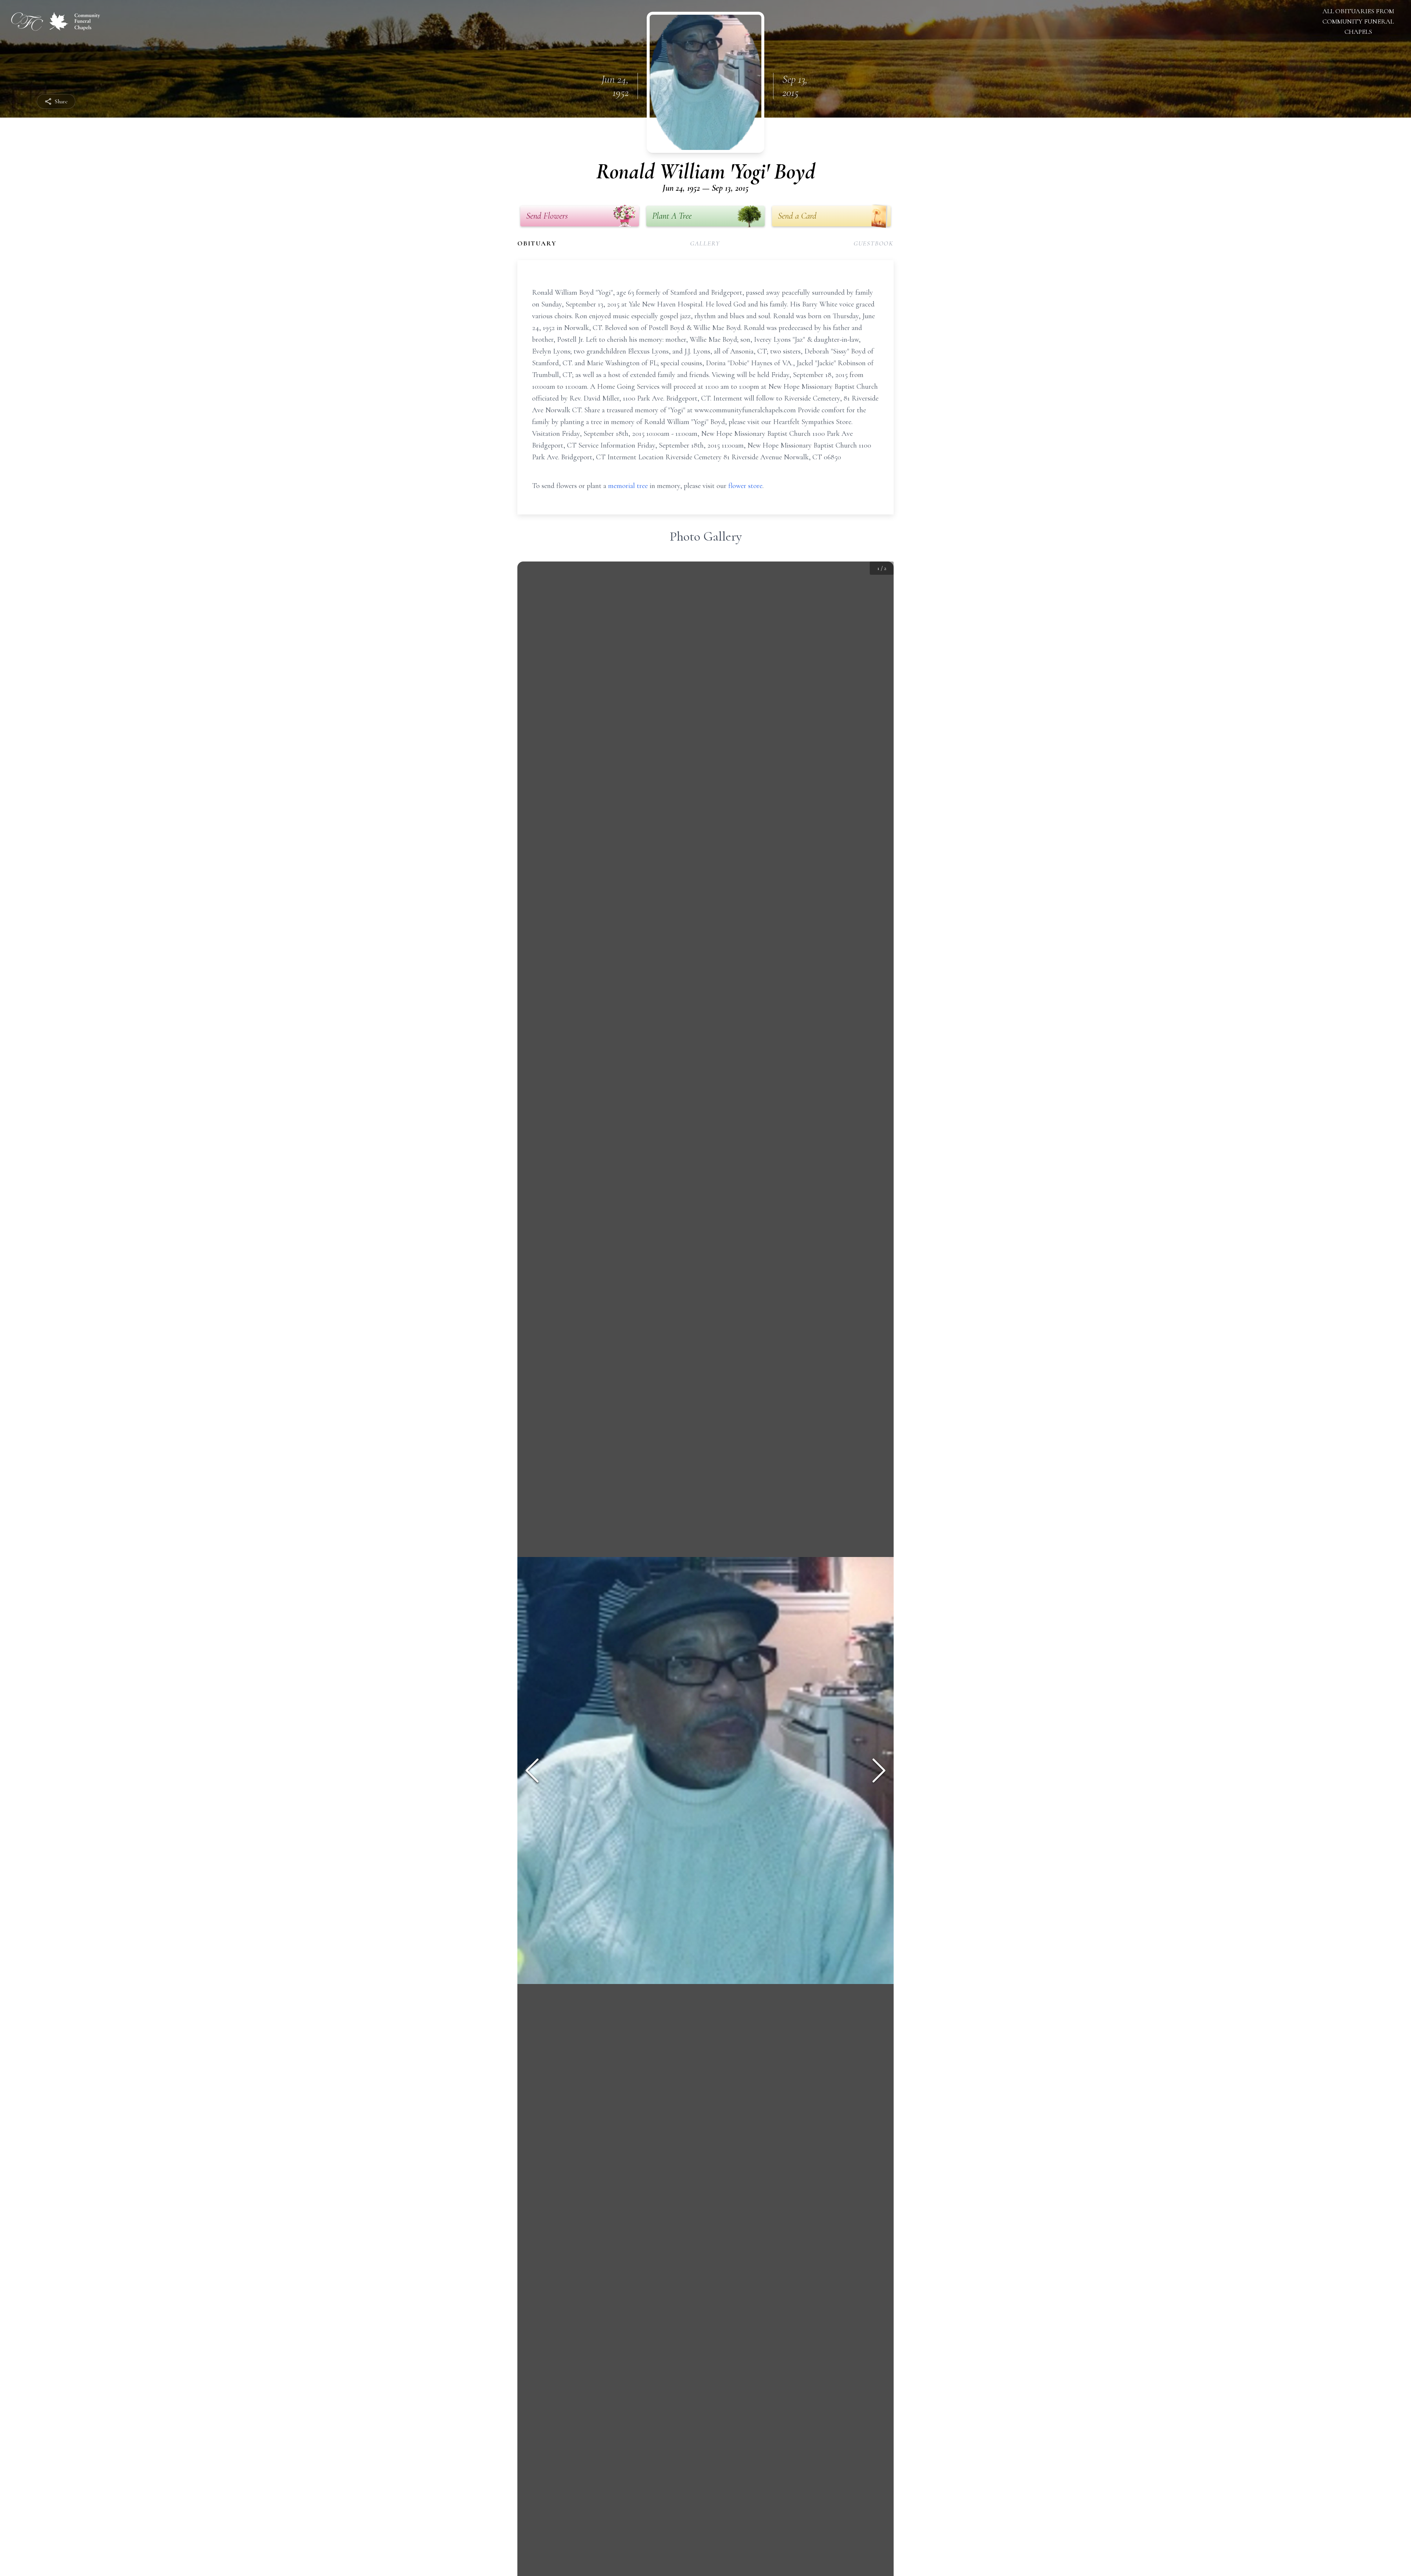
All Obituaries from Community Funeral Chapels (1358, 21)
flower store (745, 486)
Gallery (705, 243)
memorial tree (628, 486)
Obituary (537, 243)
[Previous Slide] (532, 1770)
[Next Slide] (879, 1770)
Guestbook (874, 243)
